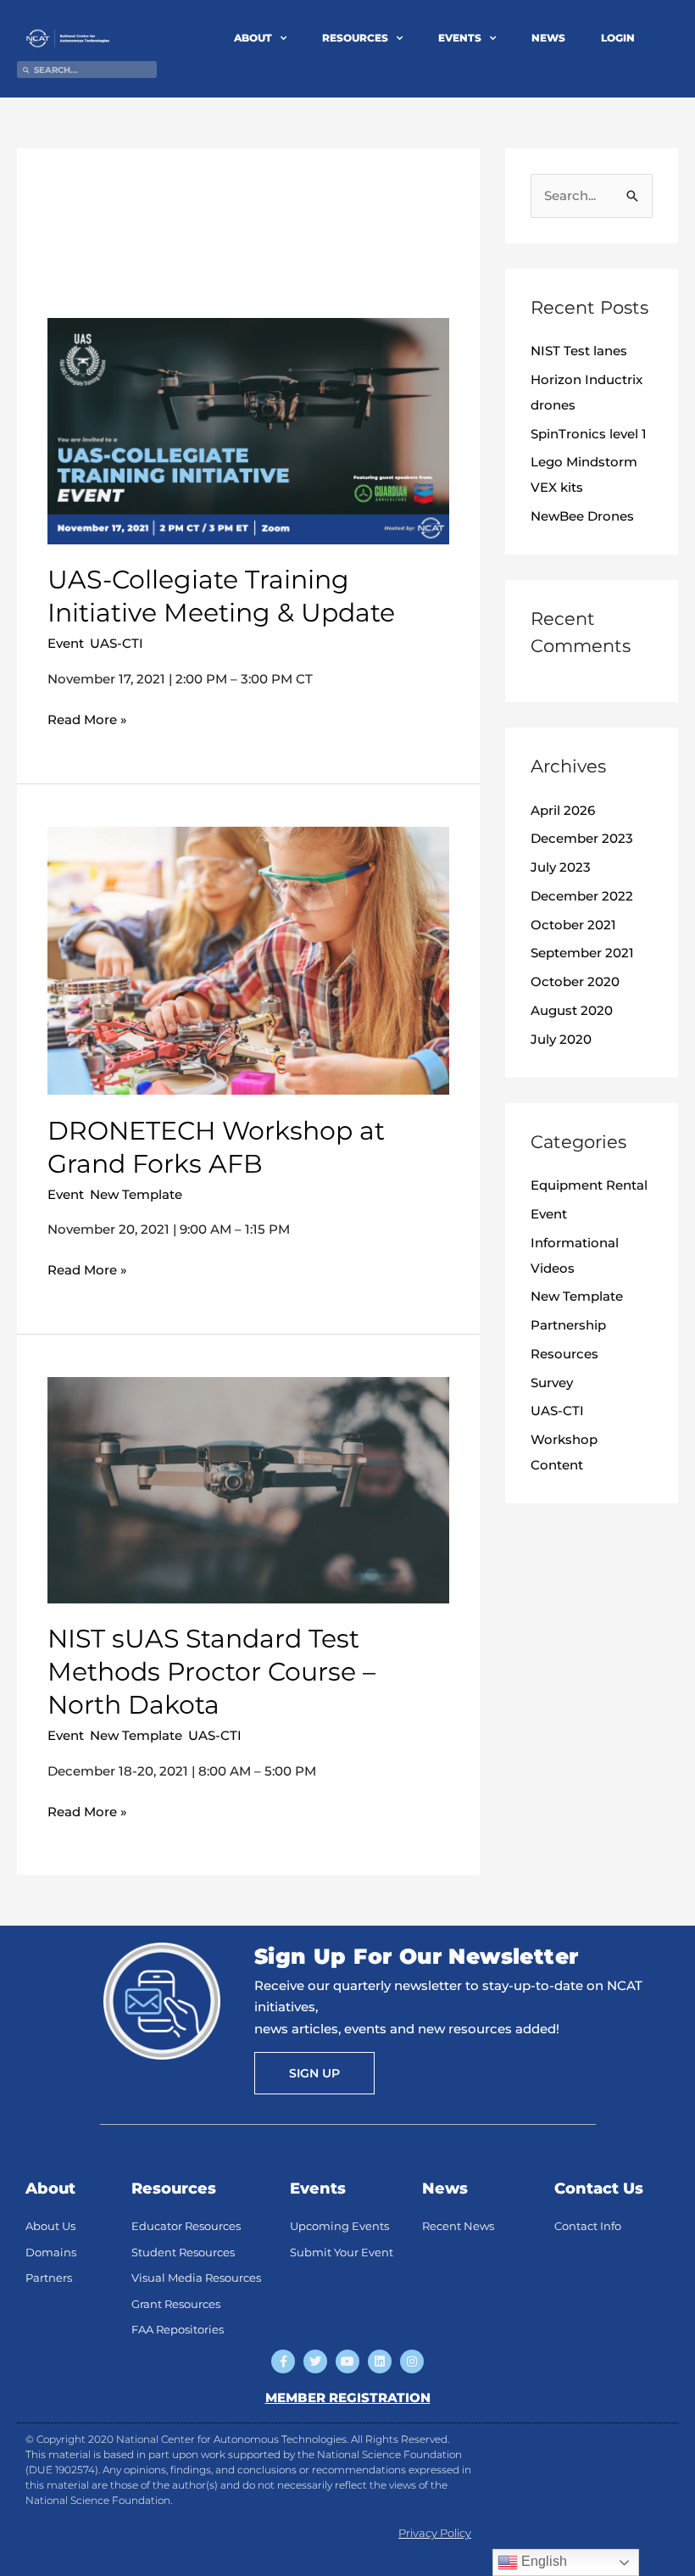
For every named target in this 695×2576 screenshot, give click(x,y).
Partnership (568, 1325)
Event (66, 643)
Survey (552, 1383)
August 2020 (572, 1010)
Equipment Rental (589, 1185)
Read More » (87, 718)
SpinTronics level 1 (589, 434)
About (50, 2188)
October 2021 (573, 925)
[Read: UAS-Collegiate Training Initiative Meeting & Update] (248, 429)
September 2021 (582, 953)
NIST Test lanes (579, 351)
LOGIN (618, 38)
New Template (136, 1194)
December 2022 (582, 896)
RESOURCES (355, 38)
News (445, 2188)
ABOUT (253, 38)
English (542, 2561)
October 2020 (575, 981)
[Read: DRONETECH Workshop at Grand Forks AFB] (248, 959)
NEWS (548, 38)
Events (318, 2188)
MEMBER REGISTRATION (348, 2398)
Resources (564, 1354)
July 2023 (561, 867)
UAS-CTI (117, 643)
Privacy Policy (435, 2533)
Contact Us (599, 2188)
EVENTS (460, 38)
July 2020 (561, 1039)
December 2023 (582, 838)
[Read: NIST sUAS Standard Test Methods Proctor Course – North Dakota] (248, 1489)
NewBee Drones (582, 516)
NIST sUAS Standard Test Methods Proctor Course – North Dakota (211, 1672)
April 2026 (563, 810)
